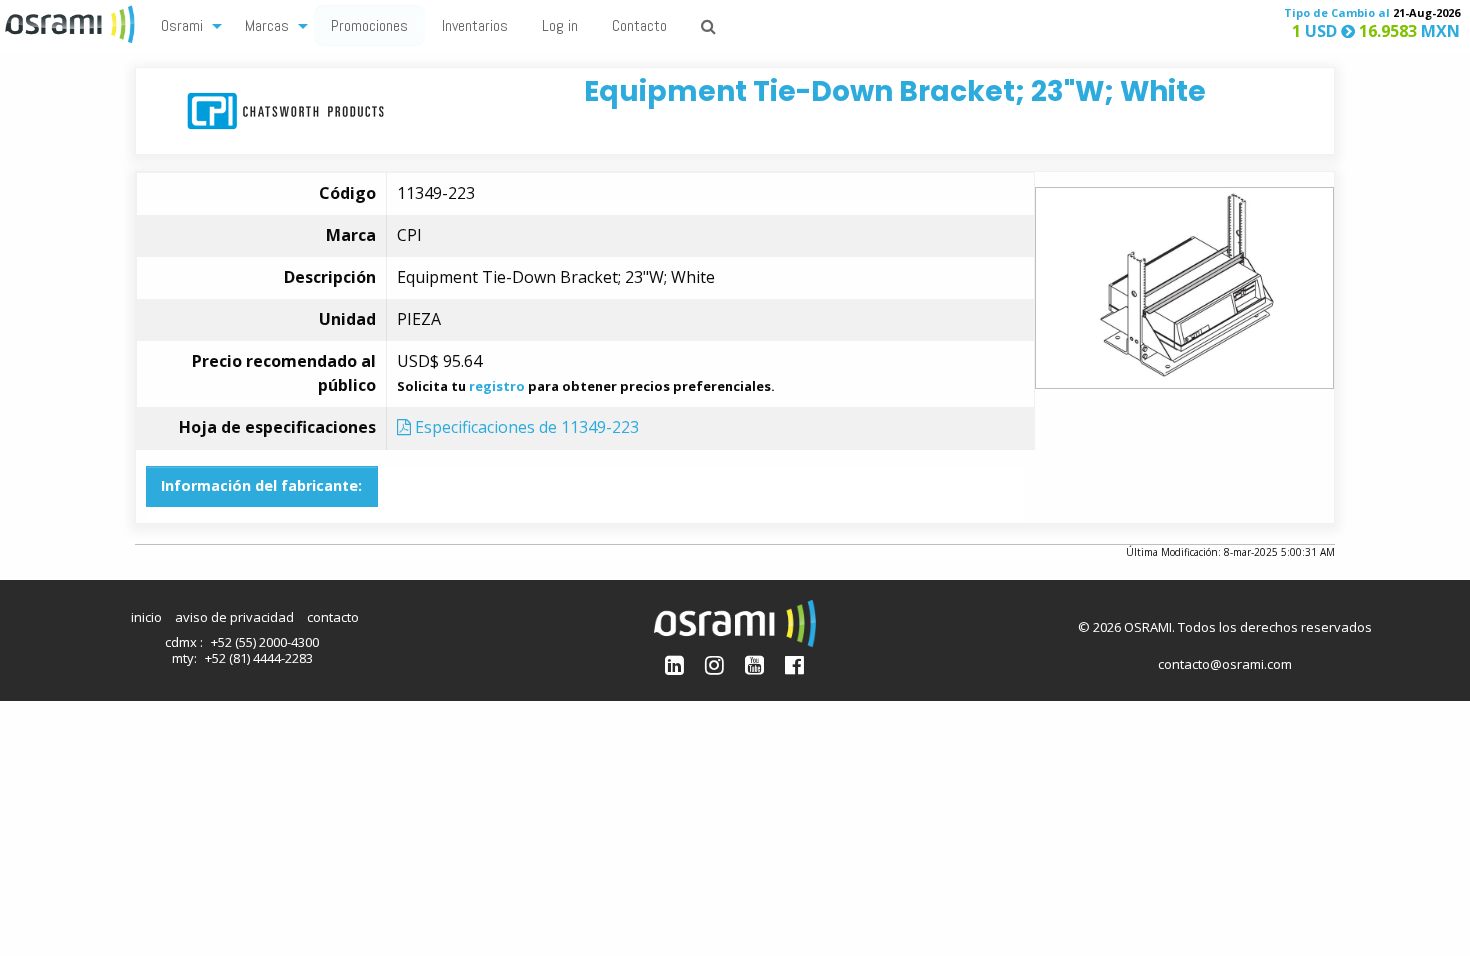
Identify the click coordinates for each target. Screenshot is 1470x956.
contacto (333, 617)
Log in (560, 25)
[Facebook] (794, 664)
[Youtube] (754, 664)
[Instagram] (714, 664)
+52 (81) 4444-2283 (259, 658)
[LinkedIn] (674, 664)
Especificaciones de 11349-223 (525, 427)
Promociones (369, 25)
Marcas (267, 25)
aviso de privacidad (234, 617)
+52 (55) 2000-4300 (265, 642)
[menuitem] (186, 24)
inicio (146, 617)
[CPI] (285, 109)
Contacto (639, 25)
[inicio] (72, 22)
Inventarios (475, 25)
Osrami (182, 25)
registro (497, 386)
